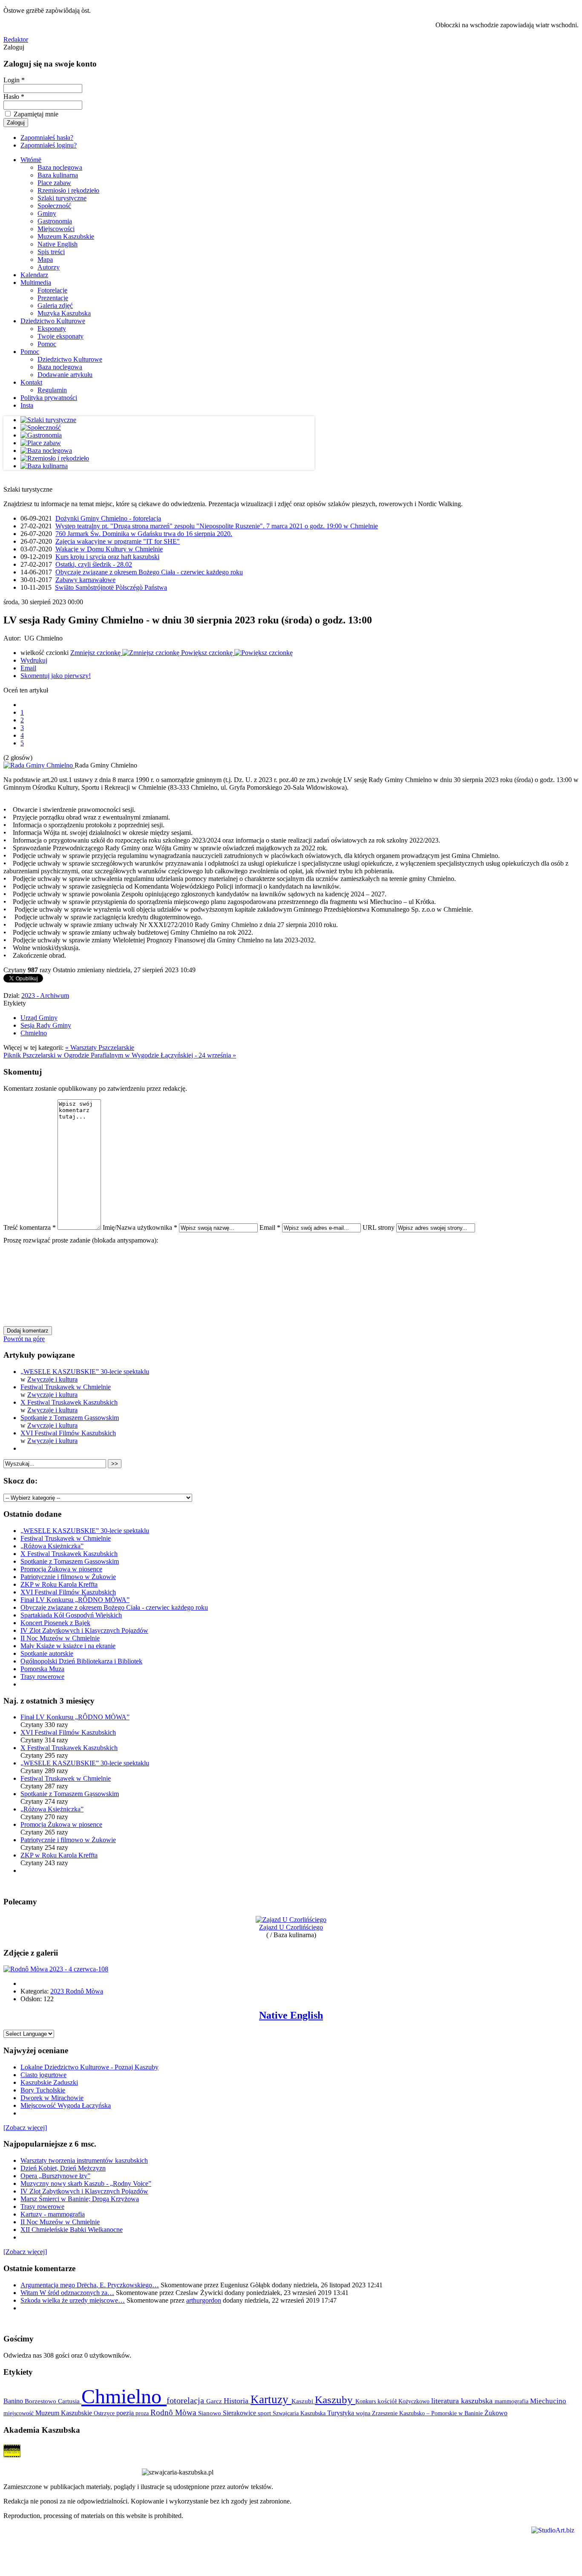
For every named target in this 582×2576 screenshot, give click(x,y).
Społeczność (54, 206)
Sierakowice (240, 2413)
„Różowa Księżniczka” (52, 1546)
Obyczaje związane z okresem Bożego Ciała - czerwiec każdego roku (149, 572)
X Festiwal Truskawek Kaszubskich (69, 1402)
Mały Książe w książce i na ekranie (68, 1646)
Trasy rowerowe (42, 1676)
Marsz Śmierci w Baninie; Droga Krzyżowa (80, 2199)
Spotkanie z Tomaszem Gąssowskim (70, 1418)
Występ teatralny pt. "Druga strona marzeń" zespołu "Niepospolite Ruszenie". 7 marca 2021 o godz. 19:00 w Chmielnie (217, 526)
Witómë (31, 160)
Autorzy (49, 267)
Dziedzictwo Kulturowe (53, 321)
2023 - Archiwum (45, 995)
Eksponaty (52, 329)
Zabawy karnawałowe (85, 580)
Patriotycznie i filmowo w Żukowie (68, 1577)
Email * (270, 1227)
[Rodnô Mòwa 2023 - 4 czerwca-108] (56, 1969)
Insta (27, 405)
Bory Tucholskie (43, 2090)
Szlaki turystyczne (62, 198)
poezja (126, 2413)
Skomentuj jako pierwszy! (56, 676)
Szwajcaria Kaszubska (300, 2413)
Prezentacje (53, 298)
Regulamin (52, 390)
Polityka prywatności (49, 398)
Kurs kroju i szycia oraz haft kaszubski (107, 557)
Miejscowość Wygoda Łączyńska (66, 2105)
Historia (237, 2401)
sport (265, 2413)
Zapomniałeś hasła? (47, 138)
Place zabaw (54, 183)
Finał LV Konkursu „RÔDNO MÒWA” (75, 1600)
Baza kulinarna (58, 175)
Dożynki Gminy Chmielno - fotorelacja (108, 518)
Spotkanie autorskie (47, 1653)
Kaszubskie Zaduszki (49, 2082)
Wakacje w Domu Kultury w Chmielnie (109, 549)
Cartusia (70, 2401)
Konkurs (366, 2401)
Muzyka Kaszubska (64, 313)
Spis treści (51, 252)
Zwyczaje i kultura (52, 1379)
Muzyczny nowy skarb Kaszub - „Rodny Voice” (86, 2183)
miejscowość (19, 2413)
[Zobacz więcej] (25, 2128)
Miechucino (548, 2401)
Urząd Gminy (39, 1018)
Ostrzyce (105, 2413)
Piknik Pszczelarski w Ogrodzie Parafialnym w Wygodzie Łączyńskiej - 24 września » (120, 1055)
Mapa (45, 259)
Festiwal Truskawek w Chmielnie (66, 1387)
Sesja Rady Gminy (46, 1025)
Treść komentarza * (30, 1227)
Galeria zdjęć (55, 306)
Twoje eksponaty (61, 336)
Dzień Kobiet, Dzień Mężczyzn (63, 2168)
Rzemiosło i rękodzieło (68, 190)
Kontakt (31, 382)
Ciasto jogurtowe (43, 2075)
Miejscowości (56, 229)
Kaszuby (335, 2400)
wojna (364, 2413)
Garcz (215, 2401)
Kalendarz (34, 275)
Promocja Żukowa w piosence (61, 1569)
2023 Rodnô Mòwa (77, 1991)
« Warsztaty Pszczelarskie (100, 1047)
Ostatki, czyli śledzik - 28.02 (94, 564)
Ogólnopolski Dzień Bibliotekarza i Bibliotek (81, 1661)
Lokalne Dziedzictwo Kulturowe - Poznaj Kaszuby (89, 2067)
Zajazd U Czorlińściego (291, 1927)
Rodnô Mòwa (174, 2412)
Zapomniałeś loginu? (49, 145)
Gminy (47, 213)
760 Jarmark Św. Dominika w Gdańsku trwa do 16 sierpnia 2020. (144, 534)
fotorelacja (186, 2400)
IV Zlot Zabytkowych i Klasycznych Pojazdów (84, 1630)
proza (143, 2413)
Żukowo (496, 2413)
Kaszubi (303, 2401)
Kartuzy (271, 2399)
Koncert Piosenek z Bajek (55, 1623)
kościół (388, 2401)
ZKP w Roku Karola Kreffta (59, 1584)
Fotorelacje (52, 290)
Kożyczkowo (415, 2401)
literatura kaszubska (463, 2401)
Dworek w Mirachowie (52, 2098)
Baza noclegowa (60, 167)
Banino (14, 2401)
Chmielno (34, 1033)
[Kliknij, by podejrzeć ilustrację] (39, 765)
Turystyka (341, 2413)
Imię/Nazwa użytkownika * (140, 1227)
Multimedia (36, 283)
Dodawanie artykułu (65, 375)
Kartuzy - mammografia (53, 2214)
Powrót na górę (24, 1339)
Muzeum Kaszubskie (66, 236)
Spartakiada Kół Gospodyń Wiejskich (71, 1615)
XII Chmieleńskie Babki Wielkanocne (72, 2230)
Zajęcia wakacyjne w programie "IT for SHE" (118, 541)
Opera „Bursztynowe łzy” (55, 2176)
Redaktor (16, 39)
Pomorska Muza (42, 1669)
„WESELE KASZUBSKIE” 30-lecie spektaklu (85, 1372)
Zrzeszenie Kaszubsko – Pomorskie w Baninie (428, 2413)
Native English (58, 244)
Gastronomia (55, 221)
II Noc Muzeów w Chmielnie (60, 1638)
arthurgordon (204, 2300)
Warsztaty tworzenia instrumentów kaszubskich (84, 2160)
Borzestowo (41, 2401)
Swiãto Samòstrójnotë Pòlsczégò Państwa (111, 587)
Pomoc (47, 344)
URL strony (379, 1227)
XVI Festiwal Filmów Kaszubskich (68, 1433)
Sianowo (210, 2413)
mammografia (512, 2401)
